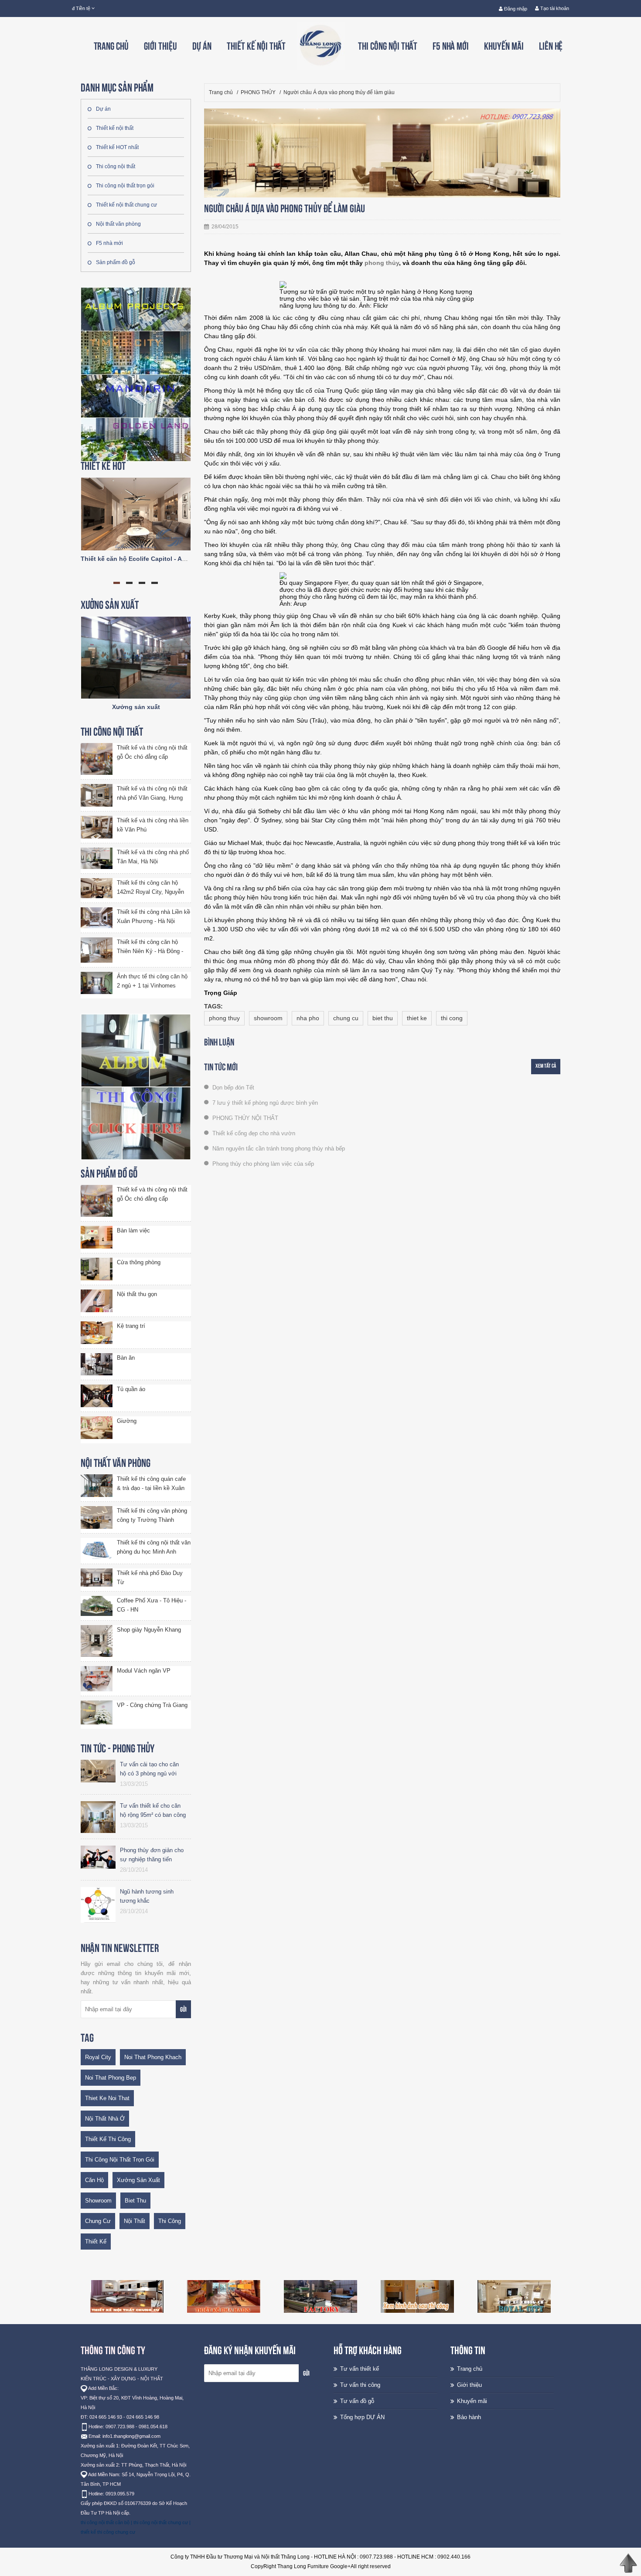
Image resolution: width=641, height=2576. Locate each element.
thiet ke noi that (107, 2098)
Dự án (202, 46)
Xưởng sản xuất (136, 707)
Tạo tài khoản (554, 8)
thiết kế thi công (108, 2139)
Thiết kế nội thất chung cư (126, 205)
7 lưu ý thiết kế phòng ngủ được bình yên (264, 1103)
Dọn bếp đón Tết (232, 1088)
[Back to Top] (628, 2563)
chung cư (98, 2221)
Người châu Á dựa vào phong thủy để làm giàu (339, 92)
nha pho (308, 1018)
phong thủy (382, 263)
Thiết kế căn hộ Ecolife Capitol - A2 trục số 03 (149, 559)
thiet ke (417, 1018)
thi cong (452, 1018)
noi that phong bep (111, 2078)
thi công (170, 2221)
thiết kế (96, 2242)
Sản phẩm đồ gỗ (116, 262)
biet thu (135, 2201)
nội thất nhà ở (105, 2119)
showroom (98, 2201)
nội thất (135, 2221)
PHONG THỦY (258, 92)
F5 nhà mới (451, 46)
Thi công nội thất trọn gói (125, 186)
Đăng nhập (515, 9)
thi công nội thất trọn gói (120, 2160)
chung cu (346, 1018)
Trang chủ (111, 46)
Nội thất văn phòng (118, 224)
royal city (98, 2057)
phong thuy (224, 1018)
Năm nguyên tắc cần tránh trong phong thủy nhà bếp (278, 1149)
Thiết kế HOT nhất (117, 147)
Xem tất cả (546, 1066)
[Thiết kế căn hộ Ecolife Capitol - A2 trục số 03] (136, 513)
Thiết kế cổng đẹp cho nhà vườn (253, 1133)
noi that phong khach (153, 2057)
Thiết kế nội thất (256, 46)
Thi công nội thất (388, 46)
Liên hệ (551, 46)
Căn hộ (94, 2180)
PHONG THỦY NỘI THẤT (244, 1118)
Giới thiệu (160, 46)
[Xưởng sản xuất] (136, 657)
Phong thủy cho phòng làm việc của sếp (262, 1164)
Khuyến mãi (504, 46)
